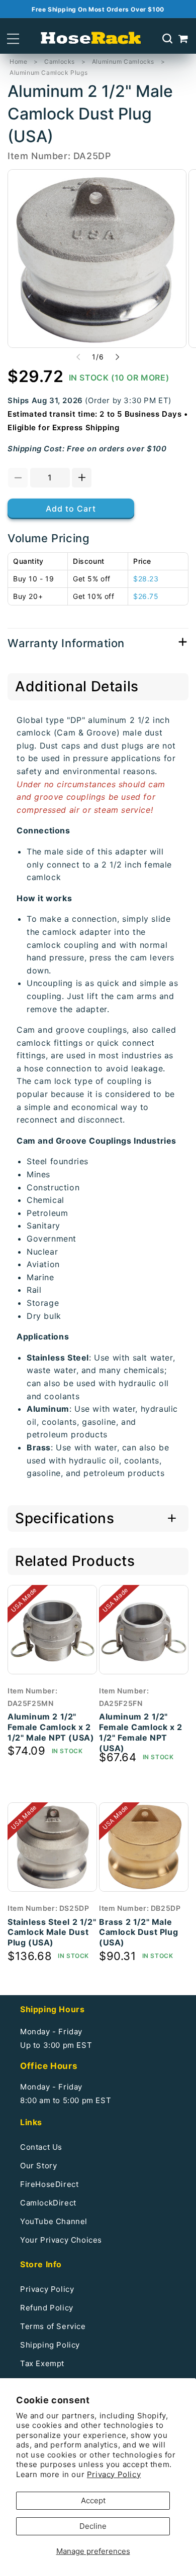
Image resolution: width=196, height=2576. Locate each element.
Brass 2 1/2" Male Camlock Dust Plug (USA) (138, 1932)
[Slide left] (78, 357)
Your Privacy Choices (61, 2240)
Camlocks (60, 62)
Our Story (38, 2166)
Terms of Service (53, 2326)
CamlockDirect (48, 2203)
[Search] (167, 39)
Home (18, 62)
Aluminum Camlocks (123, 62)
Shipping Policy (50, 2345)
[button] (13, 39)
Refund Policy (47, 2308)
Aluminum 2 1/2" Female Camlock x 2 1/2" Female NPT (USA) (141, 1732)
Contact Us (41, 2147)
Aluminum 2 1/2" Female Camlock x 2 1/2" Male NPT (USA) (51, 1727)
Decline (93, 2526)
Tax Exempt (42, 2363)
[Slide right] (118, 357)
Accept (93, 2500)
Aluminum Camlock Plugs (48, 73)
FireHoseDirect (49, 2184)
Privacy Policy (114, 2474)
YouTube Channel (54, 2221)
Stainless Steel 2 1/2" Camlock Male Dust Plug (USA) (52, 1932)
